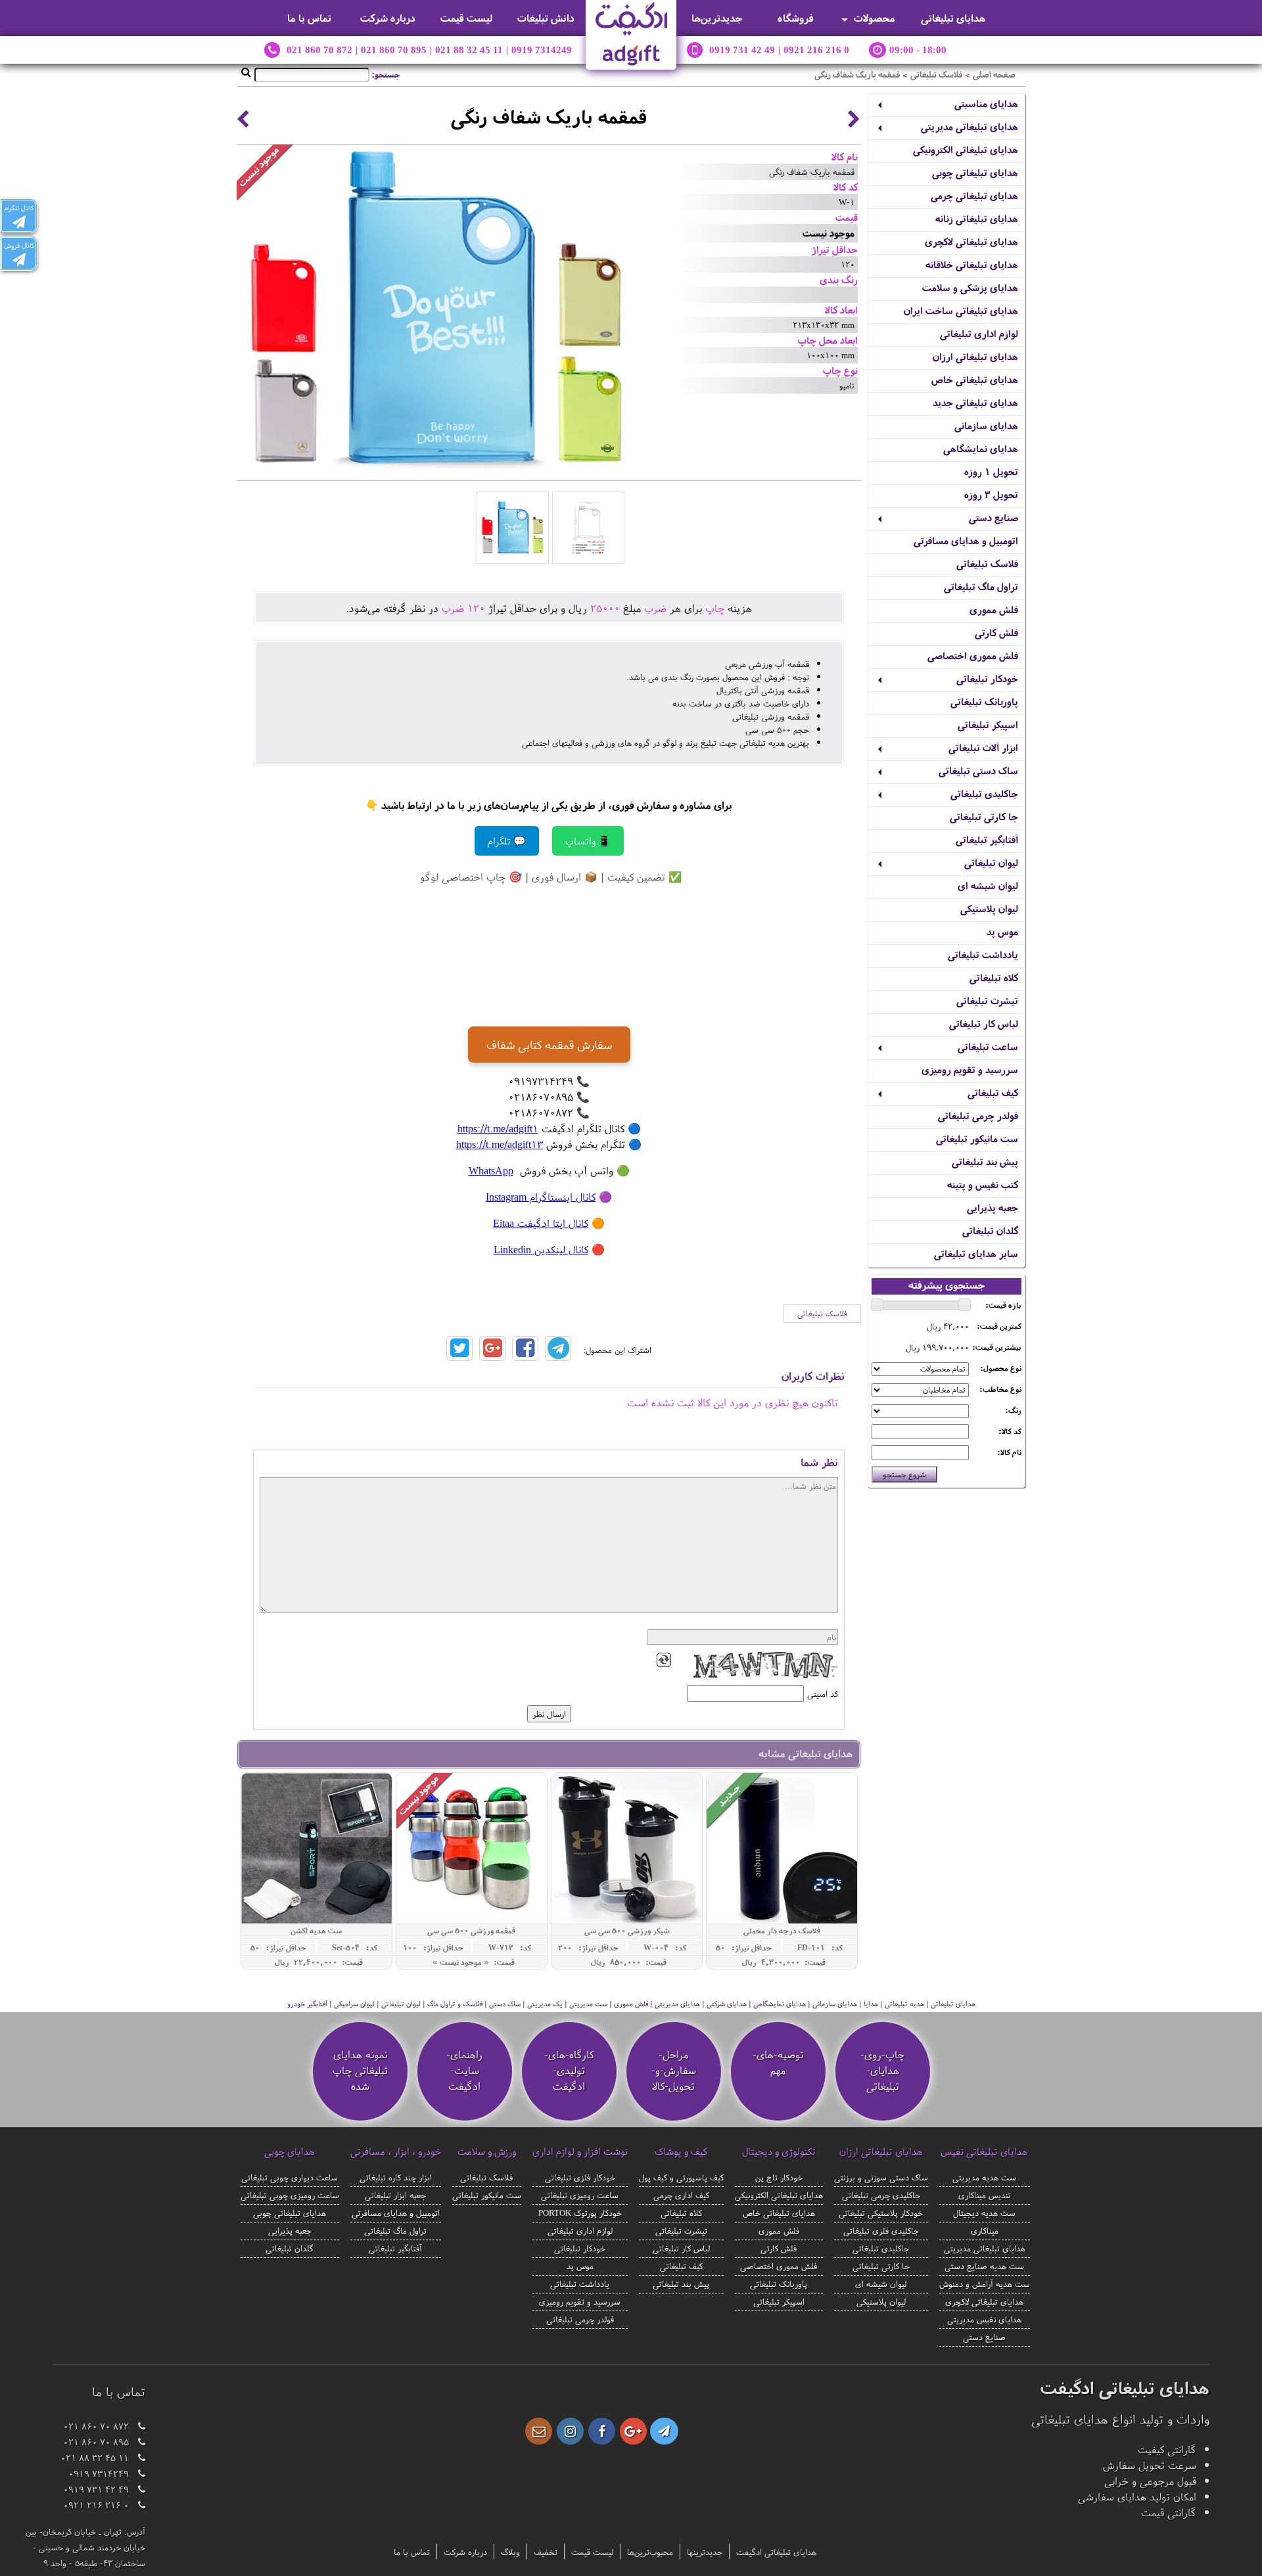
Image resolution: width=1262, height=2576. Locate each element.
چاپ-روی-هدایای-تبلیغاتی (882, 2070)
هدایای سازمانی (986, 425)
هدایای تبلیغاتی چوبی (975, 172)
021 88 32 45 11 (469, 50)
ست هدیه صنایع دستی (984, 2266)
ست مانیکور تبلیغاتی (977, 1138)
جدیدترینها (705, 2552)
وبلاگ (510, 2552)
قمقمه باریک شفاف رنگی (857, 75)
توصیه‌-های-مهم (778, 2062)
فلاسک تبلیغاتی (936, 75)
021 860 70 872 (319, 50)
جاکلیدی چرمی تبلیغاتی (881, 2195)
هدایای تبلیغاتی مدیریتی (970, 126)
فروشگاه (796, 18)
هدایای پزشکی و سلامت (970, 287)
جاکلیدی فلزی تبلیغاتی (881, 2230)
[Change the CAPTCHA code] (664, 1660)
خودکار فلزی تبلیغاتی (580, 2177)
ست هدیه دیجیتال (984, 2213)
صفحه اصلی (994, 75)
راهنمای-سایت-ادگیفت (464, 2070)
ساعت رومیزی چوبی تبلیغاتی (290, 2195)
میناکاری (985, 2230)
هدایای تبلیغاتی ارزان (975, 356)
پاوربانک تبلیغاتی (984, 701)
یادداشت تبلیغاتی (983, 954)
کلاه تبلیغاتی (994, 977)
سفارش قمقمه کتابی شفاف (549, 1045)
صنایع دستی (993, 517)
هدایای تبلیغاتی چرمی (974, 195)
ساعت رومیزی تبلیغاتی (580, 2195)
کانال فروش (19, 245)
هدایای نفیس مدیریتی (984, 2319)
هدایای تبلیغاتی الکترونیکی (966, 149)
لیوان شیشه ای (988, 885)
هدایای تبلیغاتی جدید (975, 402)
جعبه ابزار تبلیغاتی (395, 2195)
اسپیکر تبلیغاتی (988, 724)
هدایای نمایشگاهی (981, 448)
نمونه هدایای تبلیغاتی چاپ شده (360, 2070)
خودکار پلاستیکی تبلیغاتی (881, 2213)
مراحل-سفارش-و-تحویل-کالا (674, 2070)
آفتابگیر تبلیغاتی (987, 839)
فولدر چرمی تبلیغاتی (978, 1115)
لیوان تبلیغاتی (991, 862)
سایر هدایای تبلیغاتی (976, 1253)
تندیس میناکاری (985, 2195)
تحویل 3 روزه (991, 494)
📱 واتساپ (588, 841)
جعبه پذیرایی (993, 1207)
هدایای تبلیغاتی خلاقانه (972, 264)
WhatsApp (491, 1170)
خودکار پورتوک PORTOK (580, 2213)
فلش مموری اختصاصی (973, 655)
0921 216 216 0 (816, 50)
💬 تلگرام (507, 841)
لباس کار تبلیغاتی (984, 1023)
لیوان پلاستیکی (989, 908)
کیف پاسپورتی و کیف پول (681, 2177)
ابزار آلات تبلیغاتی (983, 747)
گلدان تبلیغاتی (990, 1230)
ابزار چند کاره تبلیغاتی (396, 2177)
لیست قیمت (467, 18)
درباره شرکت (388, 18)
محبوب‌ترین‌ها (650, 2552)
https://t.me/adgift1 (498, 1128)
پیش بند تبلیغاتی (985, 1161)
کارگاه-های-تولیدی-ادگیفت (569, 2070)
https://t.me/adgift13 (500, 1144)
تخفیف (546, 2552)
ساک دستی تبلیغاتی (978, 770)
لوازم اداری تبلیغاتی (979, 333)
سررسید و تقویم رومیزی (970, 1069)
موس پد (1002, 931)
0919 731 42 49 (742, 50)
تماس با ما (309, 18)
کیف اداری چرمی (681, 2195)
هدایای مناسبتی (986, 103)
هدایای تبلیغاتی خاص (975, 379)
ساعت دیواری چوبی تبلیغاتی (290, 2177)
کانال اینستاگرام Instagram (541, 1197)
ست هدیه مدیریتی (984, 2177)
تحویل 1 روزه (991, 471)
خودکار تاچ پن (779, 2177)
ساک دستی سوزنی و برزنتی (881, 2177)
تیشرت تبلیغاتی (987, 1000)
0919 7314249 (542, 50)
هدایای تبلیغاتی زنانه (977, 218)
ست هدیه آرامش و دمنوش (985, 2284)
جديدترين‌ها (717, 18)
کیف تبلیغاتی (993, 1092)
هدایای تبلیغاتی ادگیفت (776, 2552)
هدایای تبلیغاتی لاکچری (971, 241)
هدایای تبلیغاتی (953, 18)
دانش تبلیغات (546, 18)
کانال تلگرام (19, 208)
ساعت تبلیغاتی (988, 1046)
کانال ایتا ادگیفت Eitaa (541, 1223)
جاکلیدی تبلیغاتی (984, 793)
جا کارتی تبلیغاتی (984, 816)
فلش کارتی (996, 632)
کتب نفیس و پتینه (983, 1184)
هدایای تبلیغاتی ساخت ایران (961, 310)
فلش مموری (994, 609)
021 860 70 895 (394, 50)
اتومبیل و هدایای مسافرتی (966, 540)
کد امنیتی (823, 1693)
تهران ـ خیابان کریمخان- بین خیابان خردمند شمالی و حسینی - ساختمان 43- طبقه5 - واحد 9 (85, 2547)
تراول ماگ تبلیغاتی (981, 586)
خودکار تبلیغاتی (987, 678)
